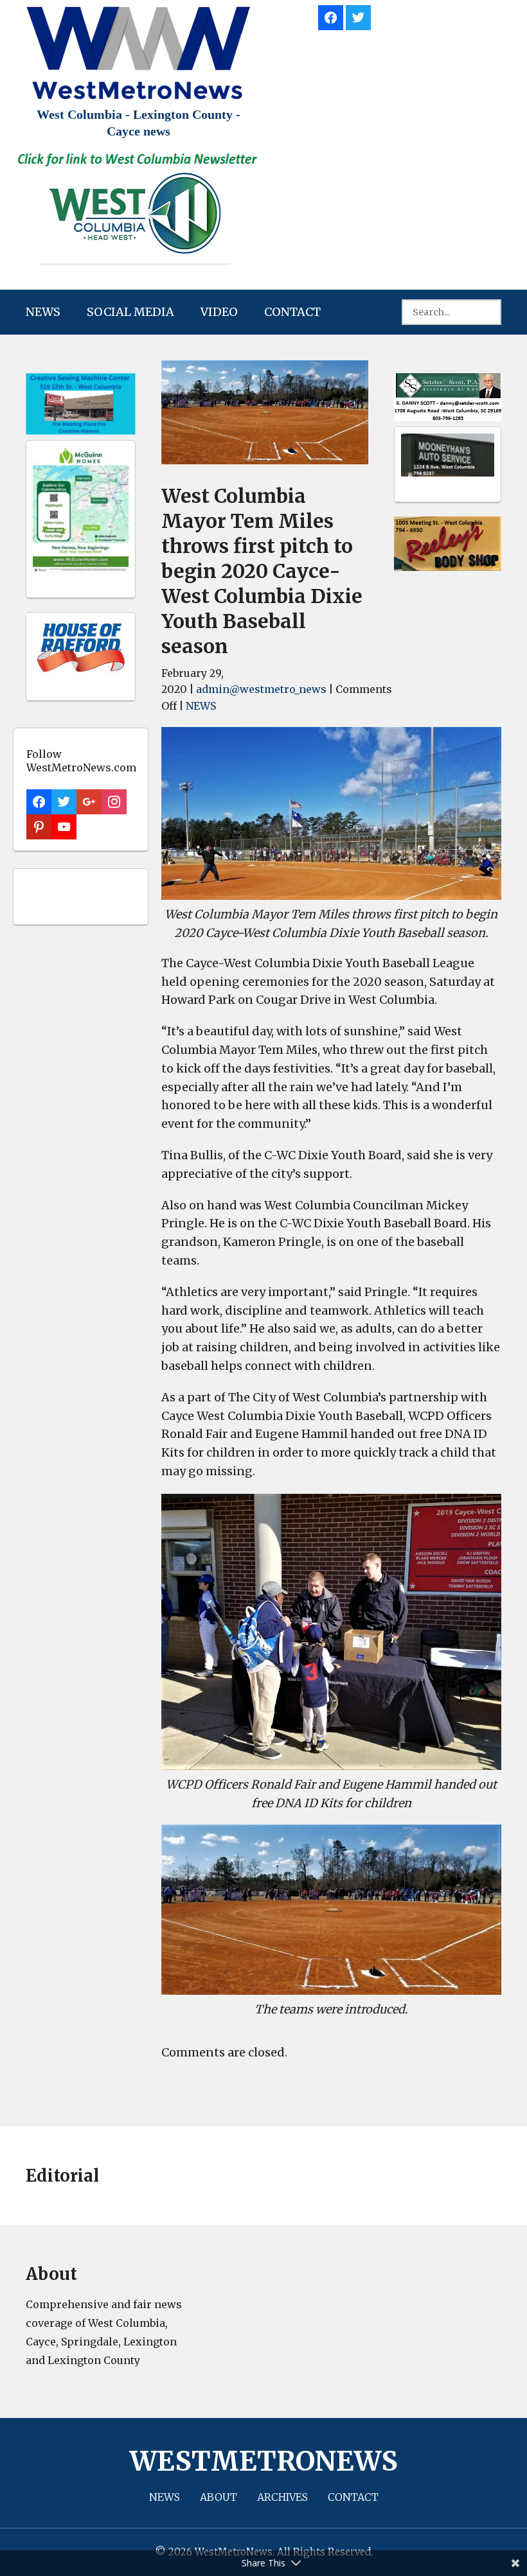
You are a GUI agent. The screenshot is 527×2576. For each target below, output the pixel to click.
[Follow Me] (358, 16)
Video (219, 312)
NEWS (43, 312)
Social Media (130, 312)
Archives (282, 2497)
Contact (292, 312)
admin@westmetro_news (261, 689)
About (219, 2497)
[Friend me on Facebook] (331, 16)
